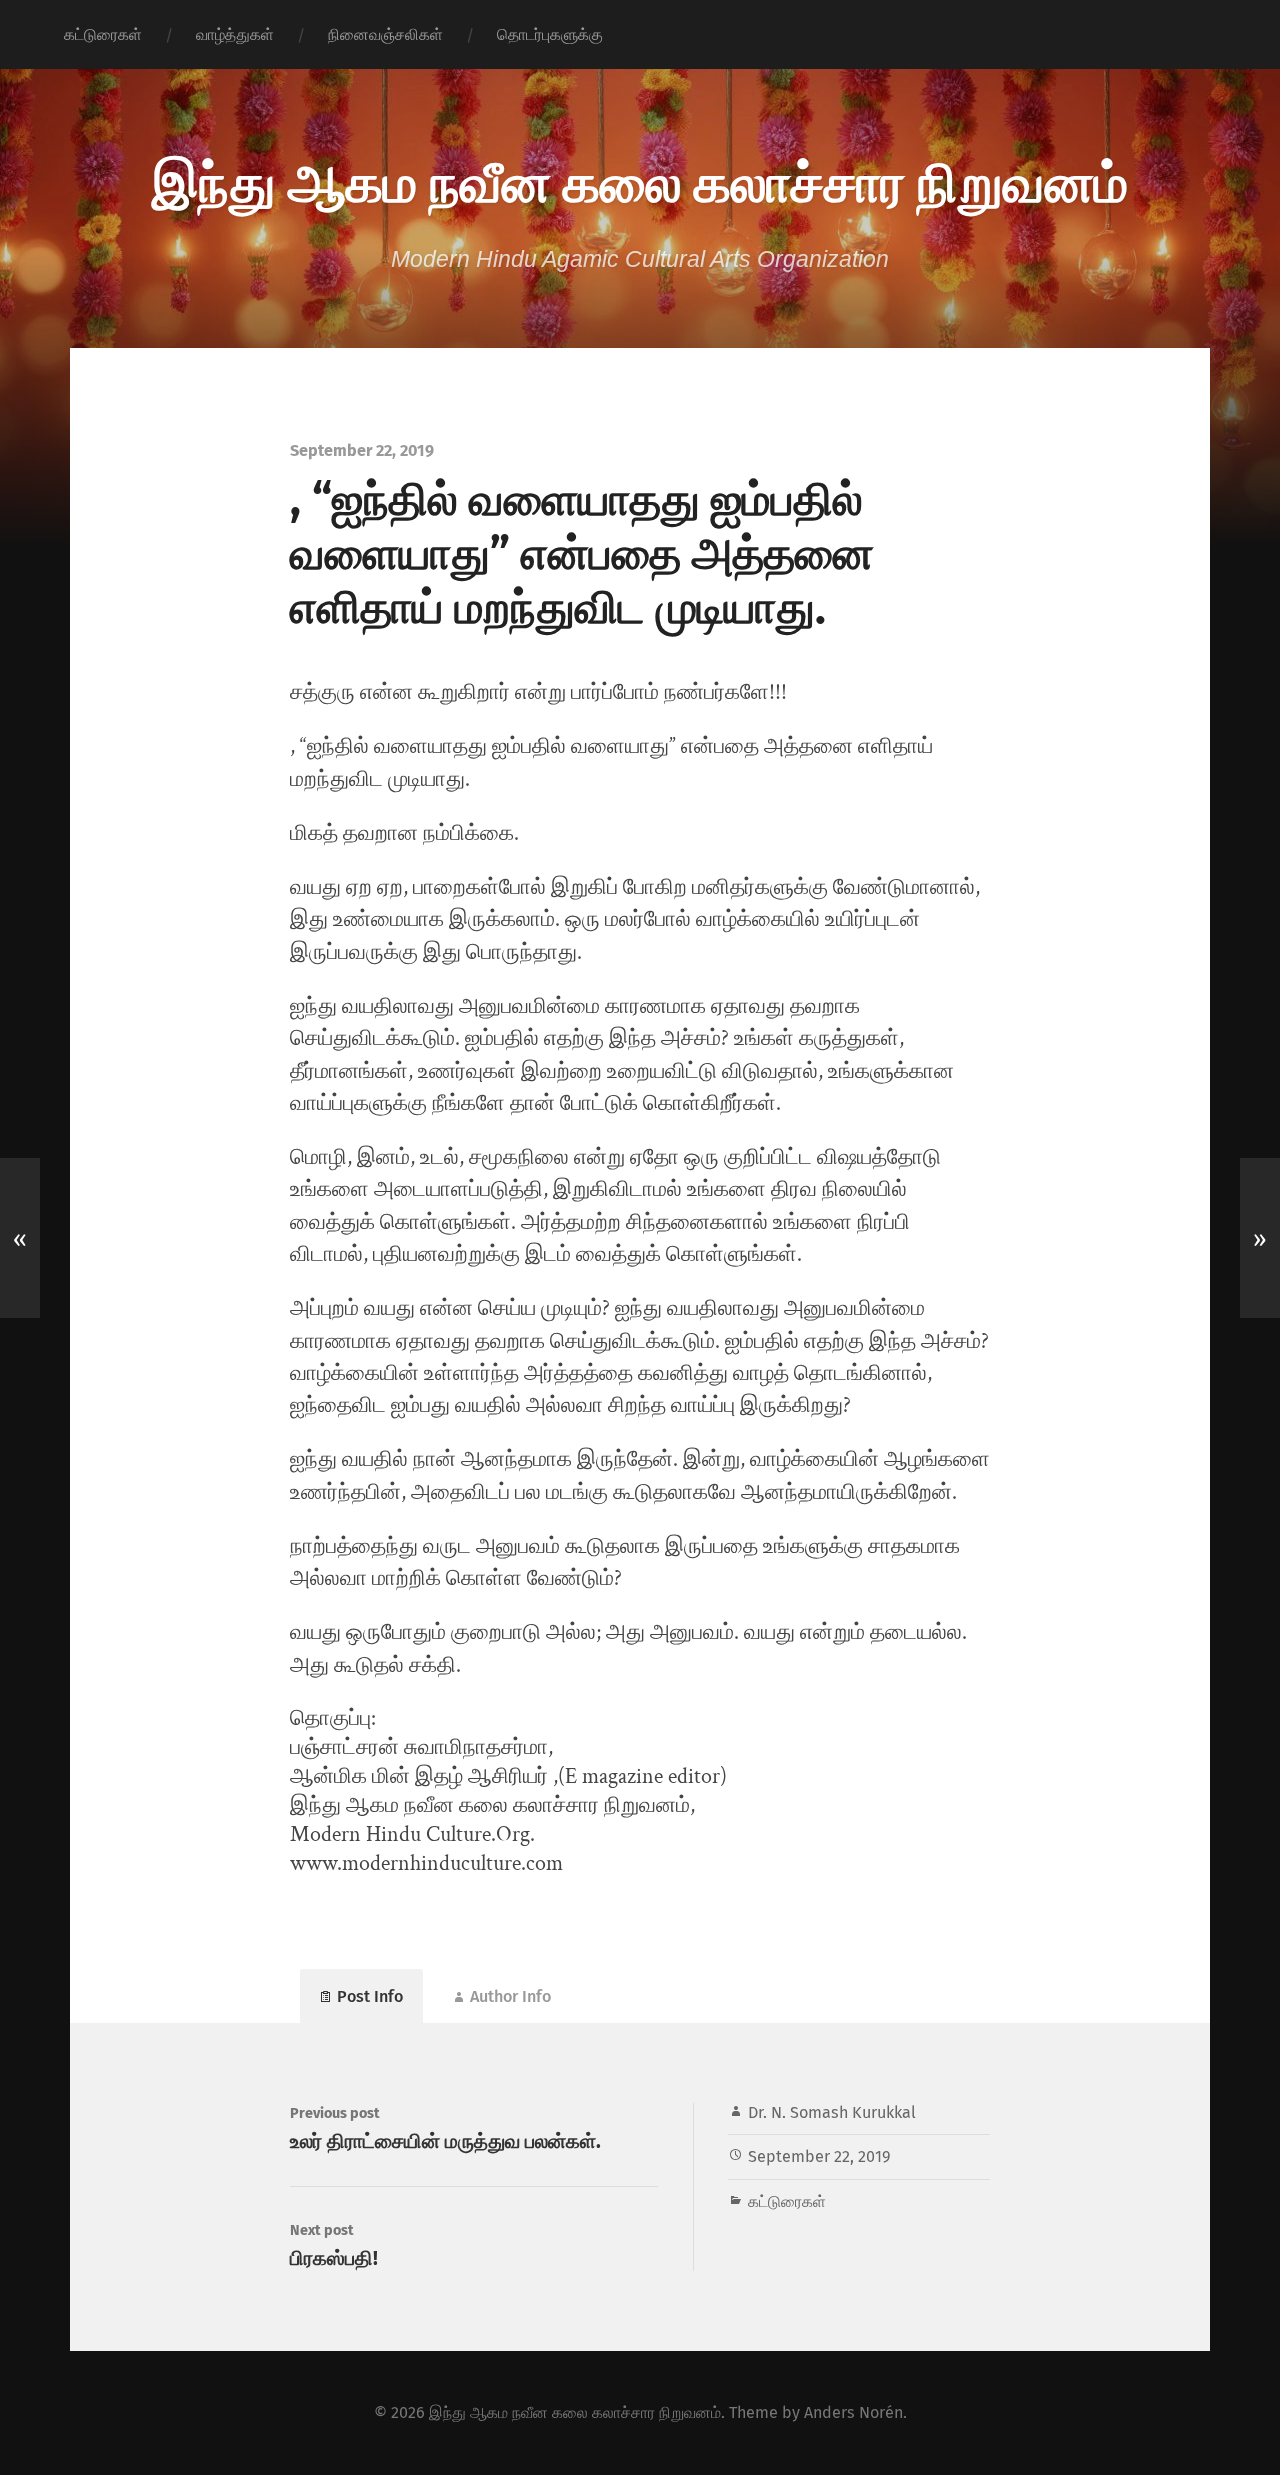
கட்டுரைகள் (103, 34)
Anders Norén (853, 2412)
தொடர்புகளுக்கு (550, 34)
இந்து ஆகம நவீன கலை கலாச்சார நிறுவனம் (640, 180)
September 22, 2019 (819, 2156)
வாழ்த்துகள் (235, 34)
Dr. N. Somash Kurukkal (832, 2112)
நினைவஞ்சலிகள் (385, 34)
